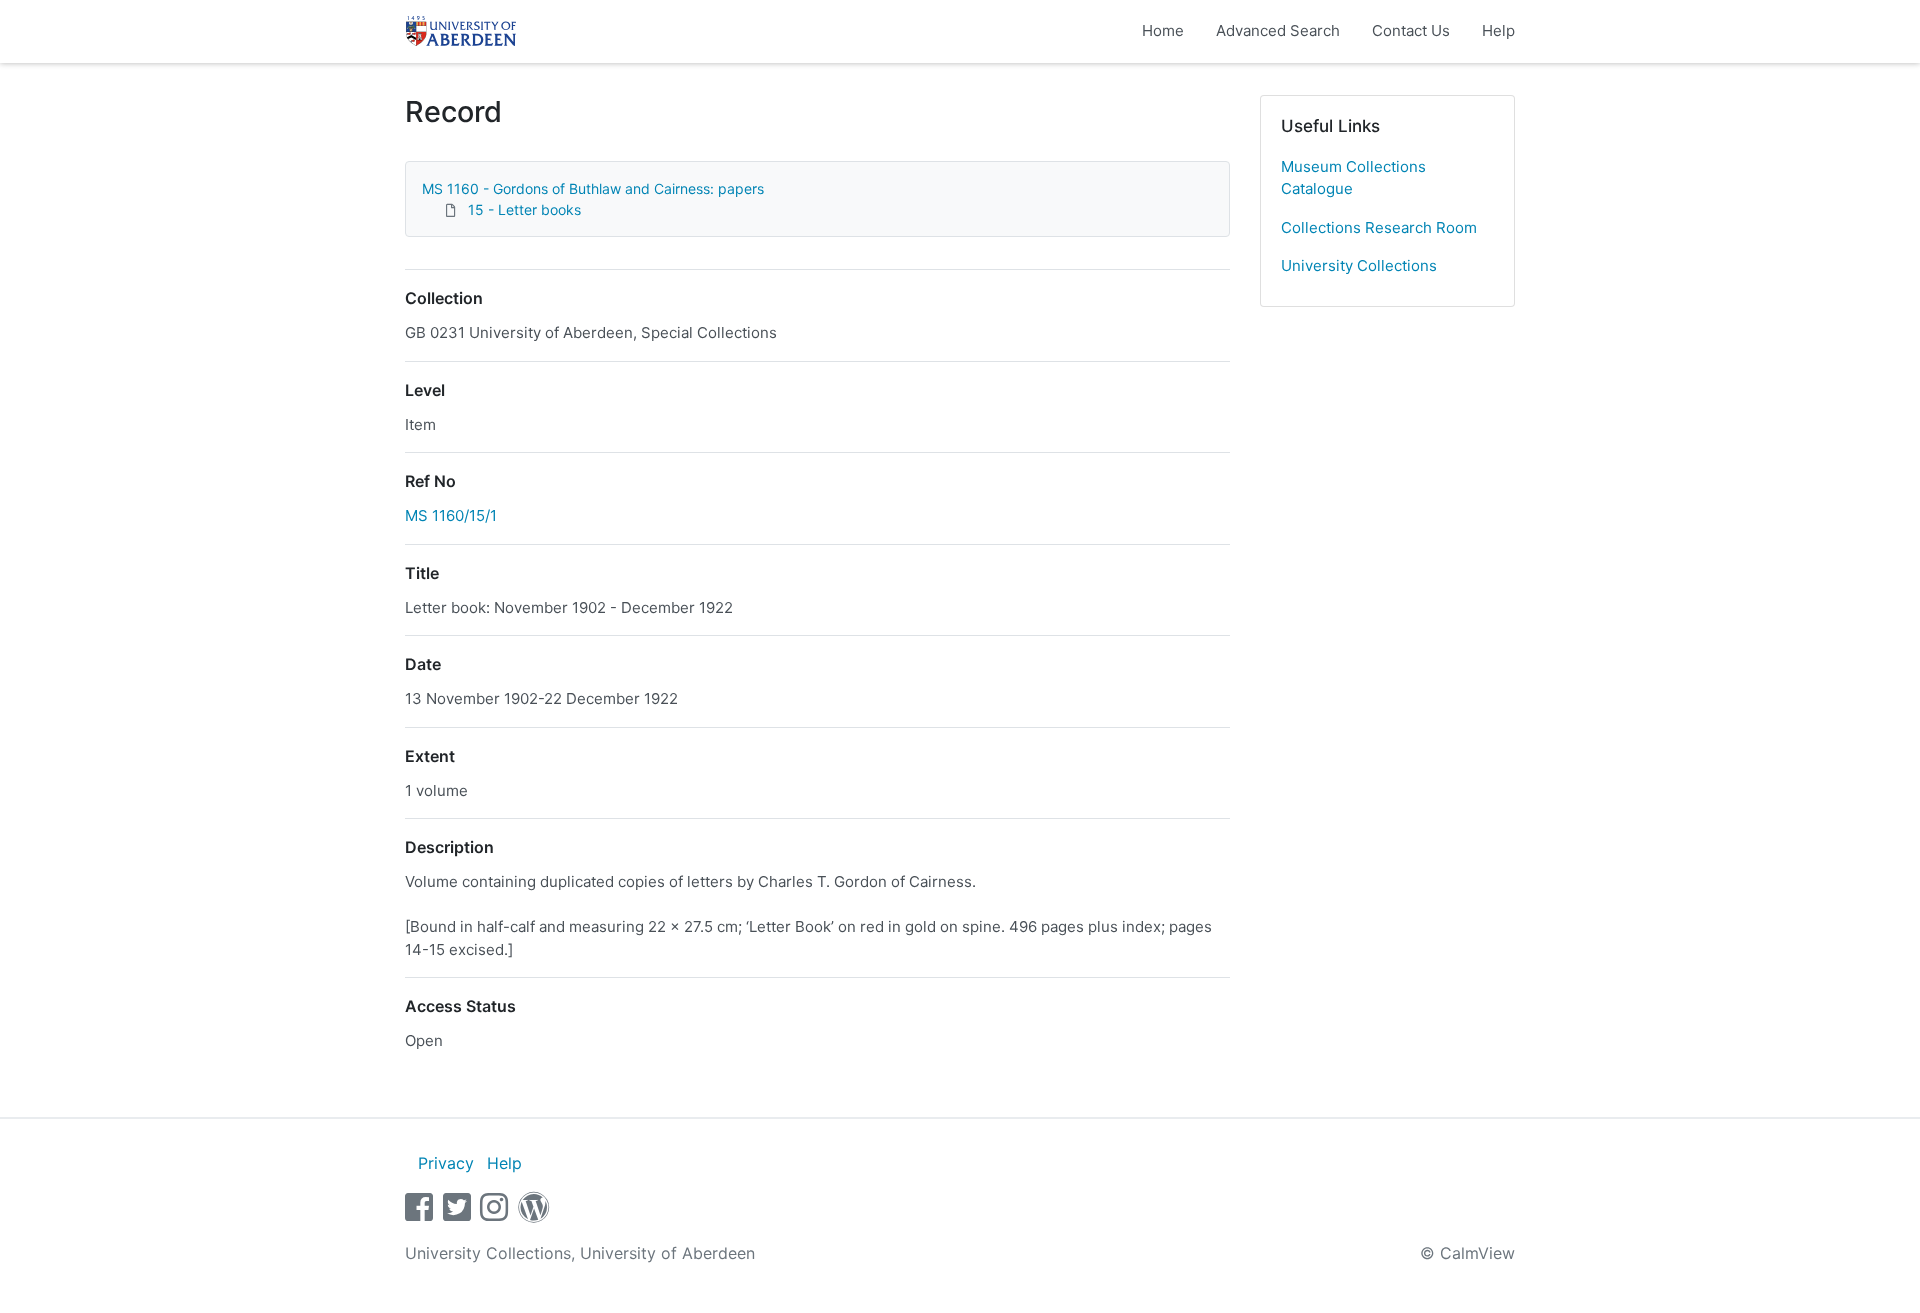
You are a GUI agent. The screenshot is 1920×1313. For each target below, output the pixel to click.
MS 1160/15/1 (451, 515)
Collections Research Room (1379, 227)
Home (1163, 30)
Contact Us (1411, 30)
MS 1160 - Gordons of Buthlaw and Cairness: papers (593, 188)
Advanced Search (1278, 30)
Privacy (446, 1163)
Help (1498, 30)
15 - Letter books (524, 209)
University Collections (1359, 265)
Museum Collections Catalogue (1353, 178)
